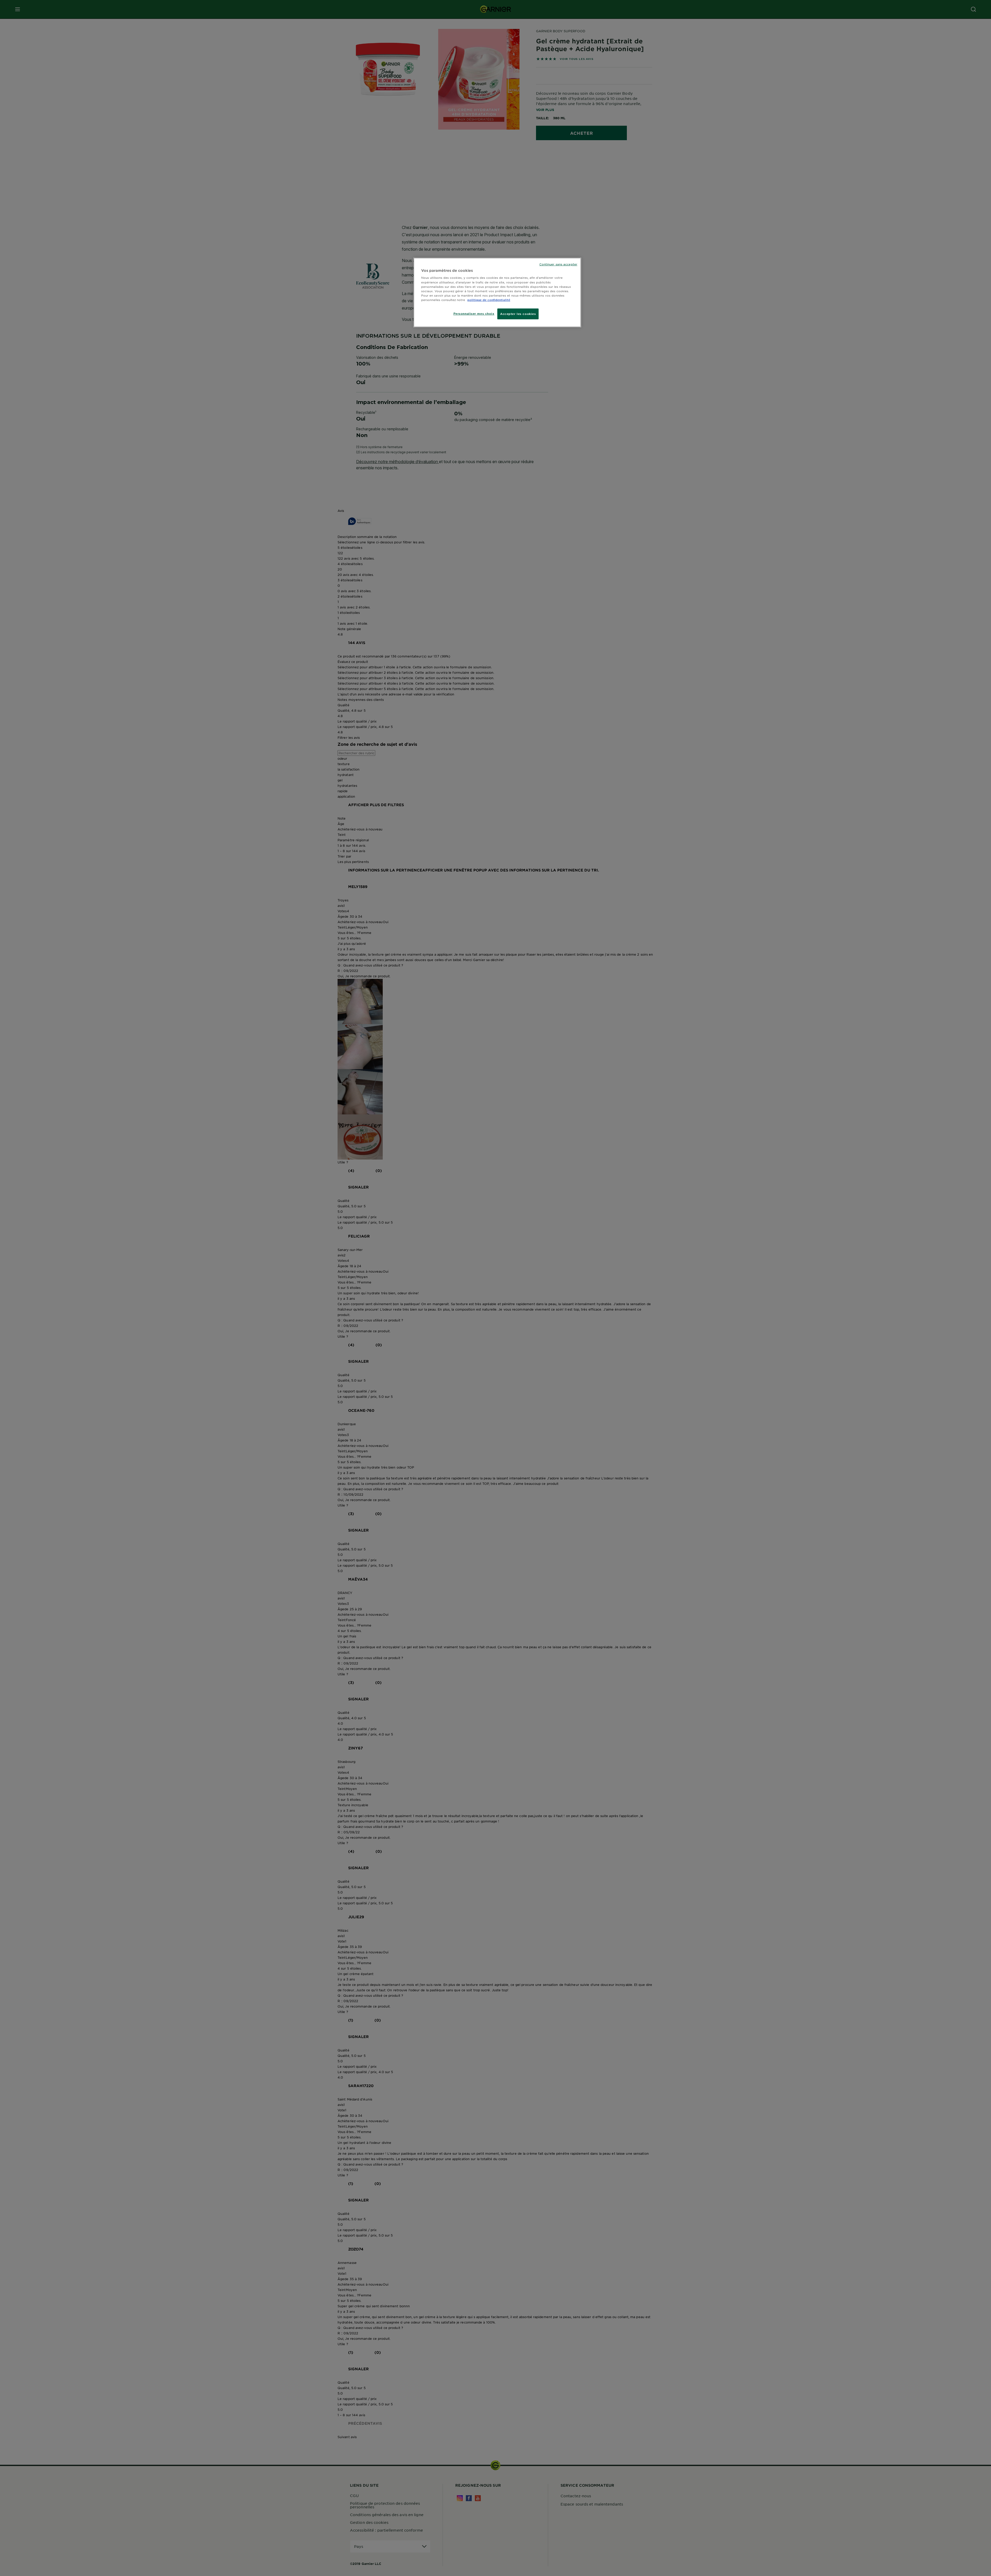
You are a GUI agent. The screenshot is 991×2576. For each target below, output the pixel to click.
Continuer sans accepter (558, 264)
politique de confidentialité (489, 300)
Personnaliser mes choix (474, 313)
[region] (497, 292)
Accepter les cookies (518, 314)
